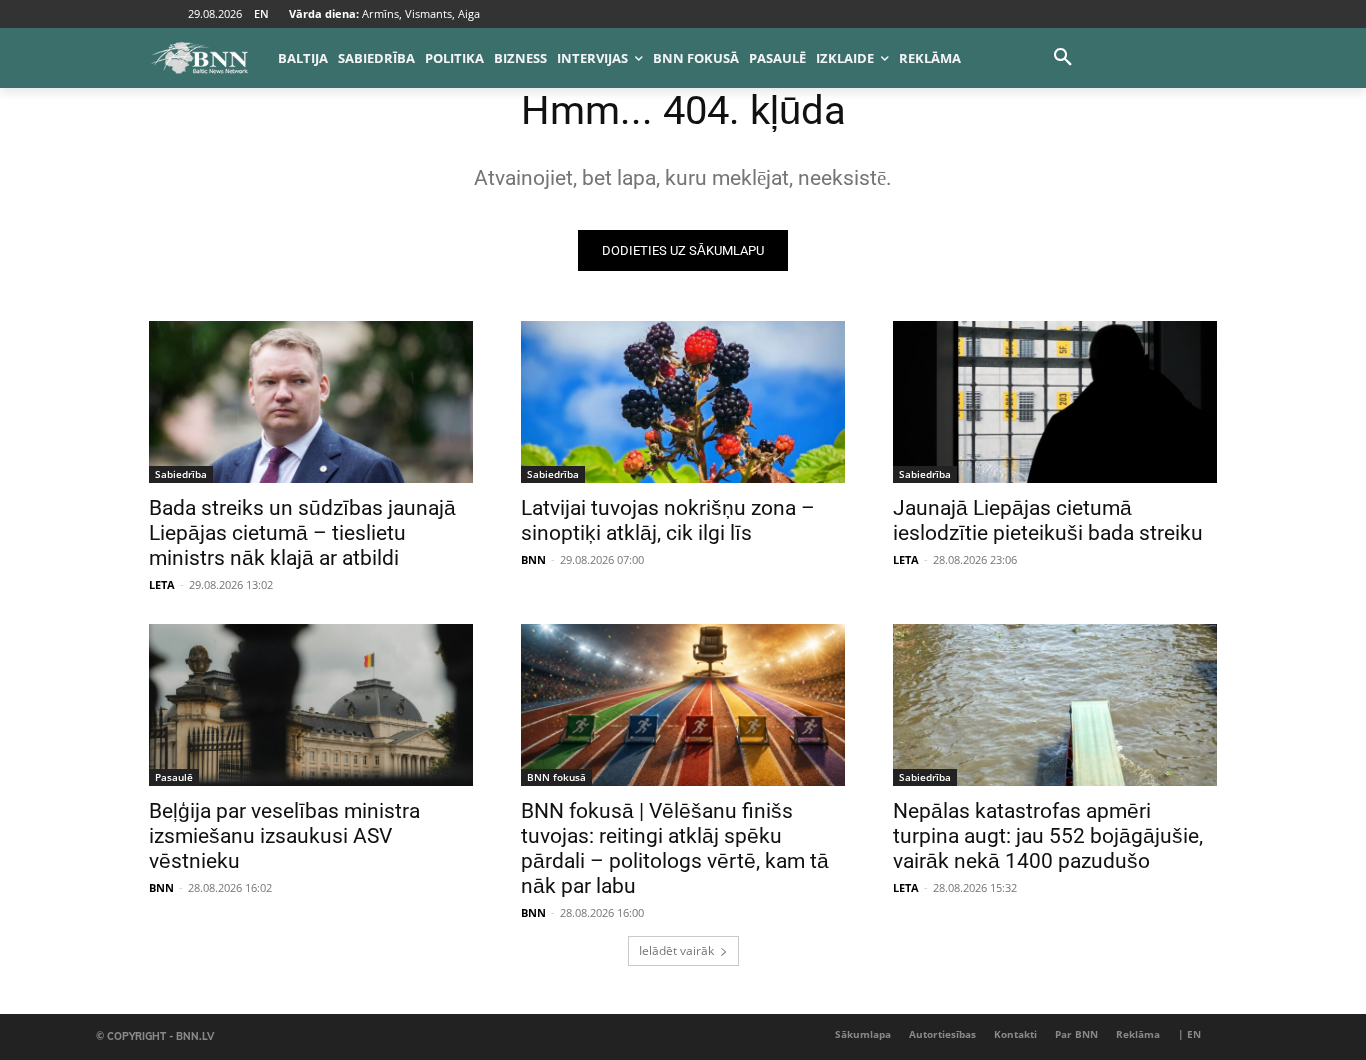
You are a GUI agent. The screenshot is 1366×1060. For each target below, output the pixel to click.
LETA (162, 584)
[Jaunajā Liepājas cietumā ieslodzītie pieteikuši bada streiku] (1055, 402)
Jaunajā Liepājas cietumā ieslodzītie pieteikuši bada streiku (1048, 520)
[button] (1063, 58)
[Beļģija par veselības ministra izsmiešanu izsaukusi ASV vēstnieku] (311, 705)
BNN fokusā (556, 777)
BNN (533, 559)
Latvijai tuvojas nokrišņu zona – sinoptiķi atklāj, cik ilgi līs (668, 520)
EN (261, 13)
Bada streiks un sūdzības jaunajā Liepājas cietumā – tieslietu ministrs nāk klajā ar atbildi (302, 533)
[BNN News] (199, 58)
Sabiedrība (181, 474)
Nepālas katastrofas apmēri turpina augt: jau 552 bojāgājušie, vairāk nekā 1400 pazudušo (1048, 836)
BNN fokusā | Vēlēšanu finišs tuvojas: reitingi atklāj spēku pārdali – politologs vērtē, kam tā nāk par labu (675, 848)
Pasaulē (174, 777)
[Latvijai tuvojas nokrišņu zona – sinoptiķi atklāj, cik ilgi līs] (683, 402)
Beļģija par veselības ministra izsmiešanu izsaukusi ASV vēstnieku (284, 836)
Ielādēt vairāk (676, 950)
